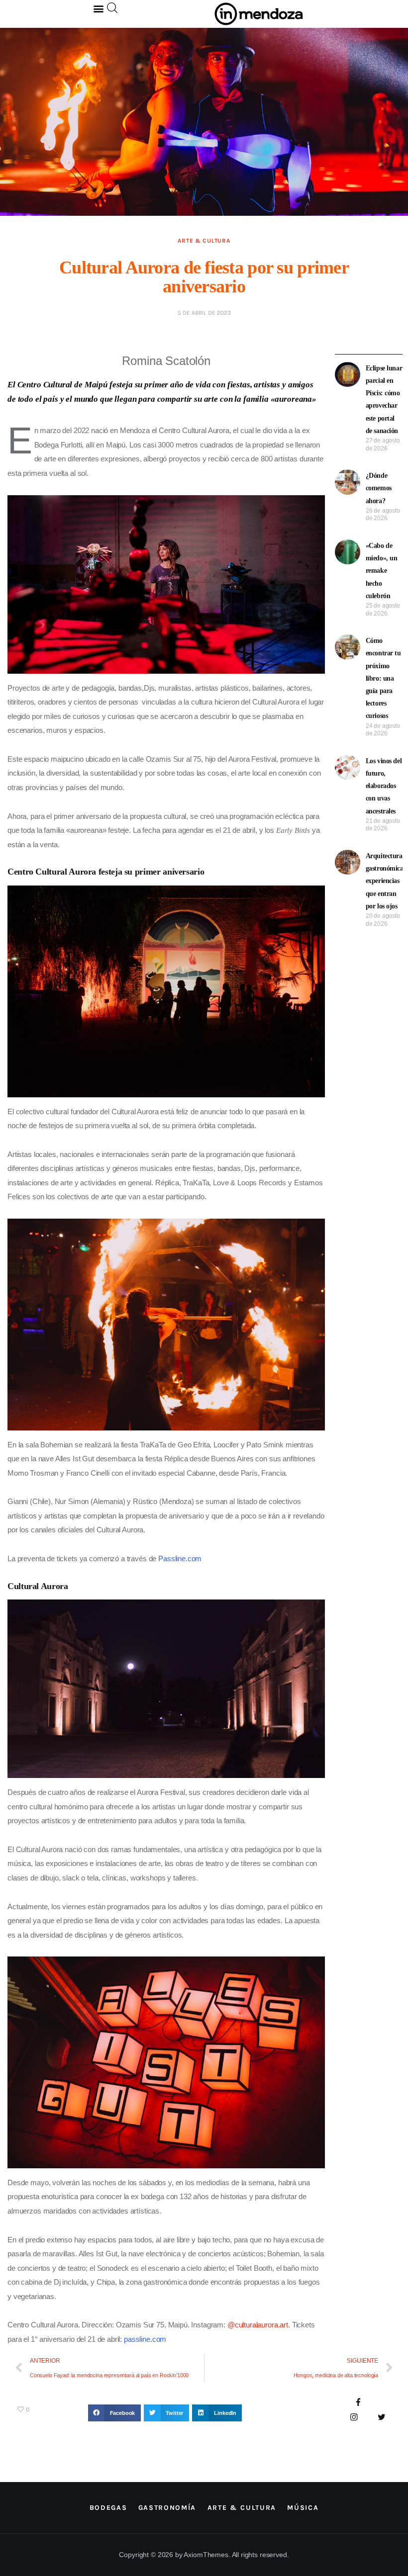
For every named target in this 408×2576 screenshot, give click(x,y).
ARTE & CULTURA (204, 241)
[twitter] (381, 2418)
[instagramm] (354, 2418)
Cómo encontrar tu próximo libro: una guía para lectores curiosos (383, 678)
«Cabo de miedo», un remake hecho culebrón (382, 571)
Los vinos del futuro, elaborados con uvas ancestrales (384, 786)
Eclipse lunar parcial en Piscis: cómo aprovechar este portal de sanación (384, 400)
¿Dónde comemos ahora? (379, 488)
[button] (99, 8)
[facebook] (358, 2403)
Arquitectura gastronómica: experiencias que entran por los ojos (386, 881)
